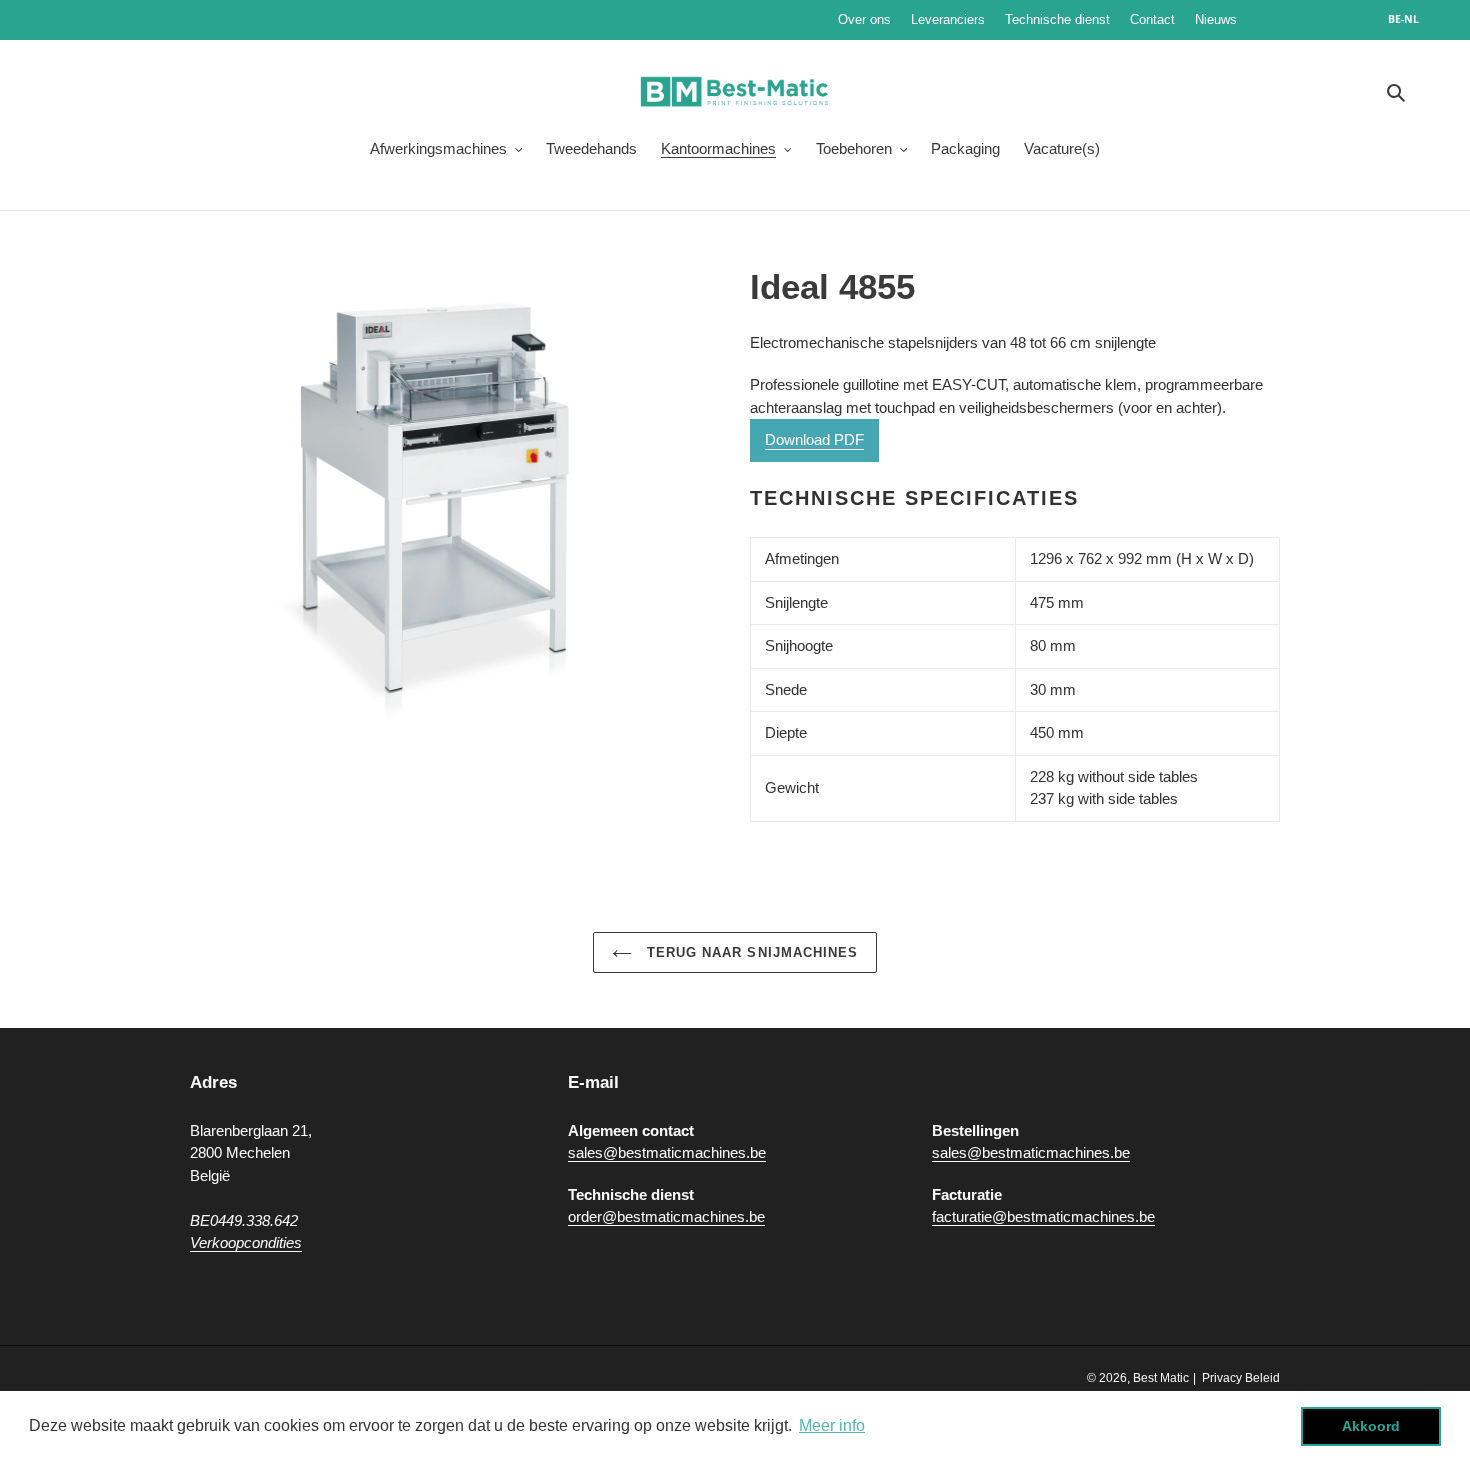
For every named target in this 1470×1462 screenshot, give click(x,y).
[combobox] (1414, 20)
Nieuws (1276, 19)
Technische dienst (1057, 19)
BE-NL (1403, 19)
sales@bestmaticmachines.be (667, 1152)
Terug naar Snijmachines (750, 952)
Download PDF (814, 439)
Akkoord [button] (1371, 1426)
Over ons (864, 19)
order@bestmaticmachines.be (666, 1216)
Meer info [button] (832, 1425)
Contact (1152, 19)
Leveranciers (948, 19)
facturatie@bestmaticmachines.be (1043, 1216)
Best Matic (1161, 1378)
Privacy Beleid (1241, 1378)
